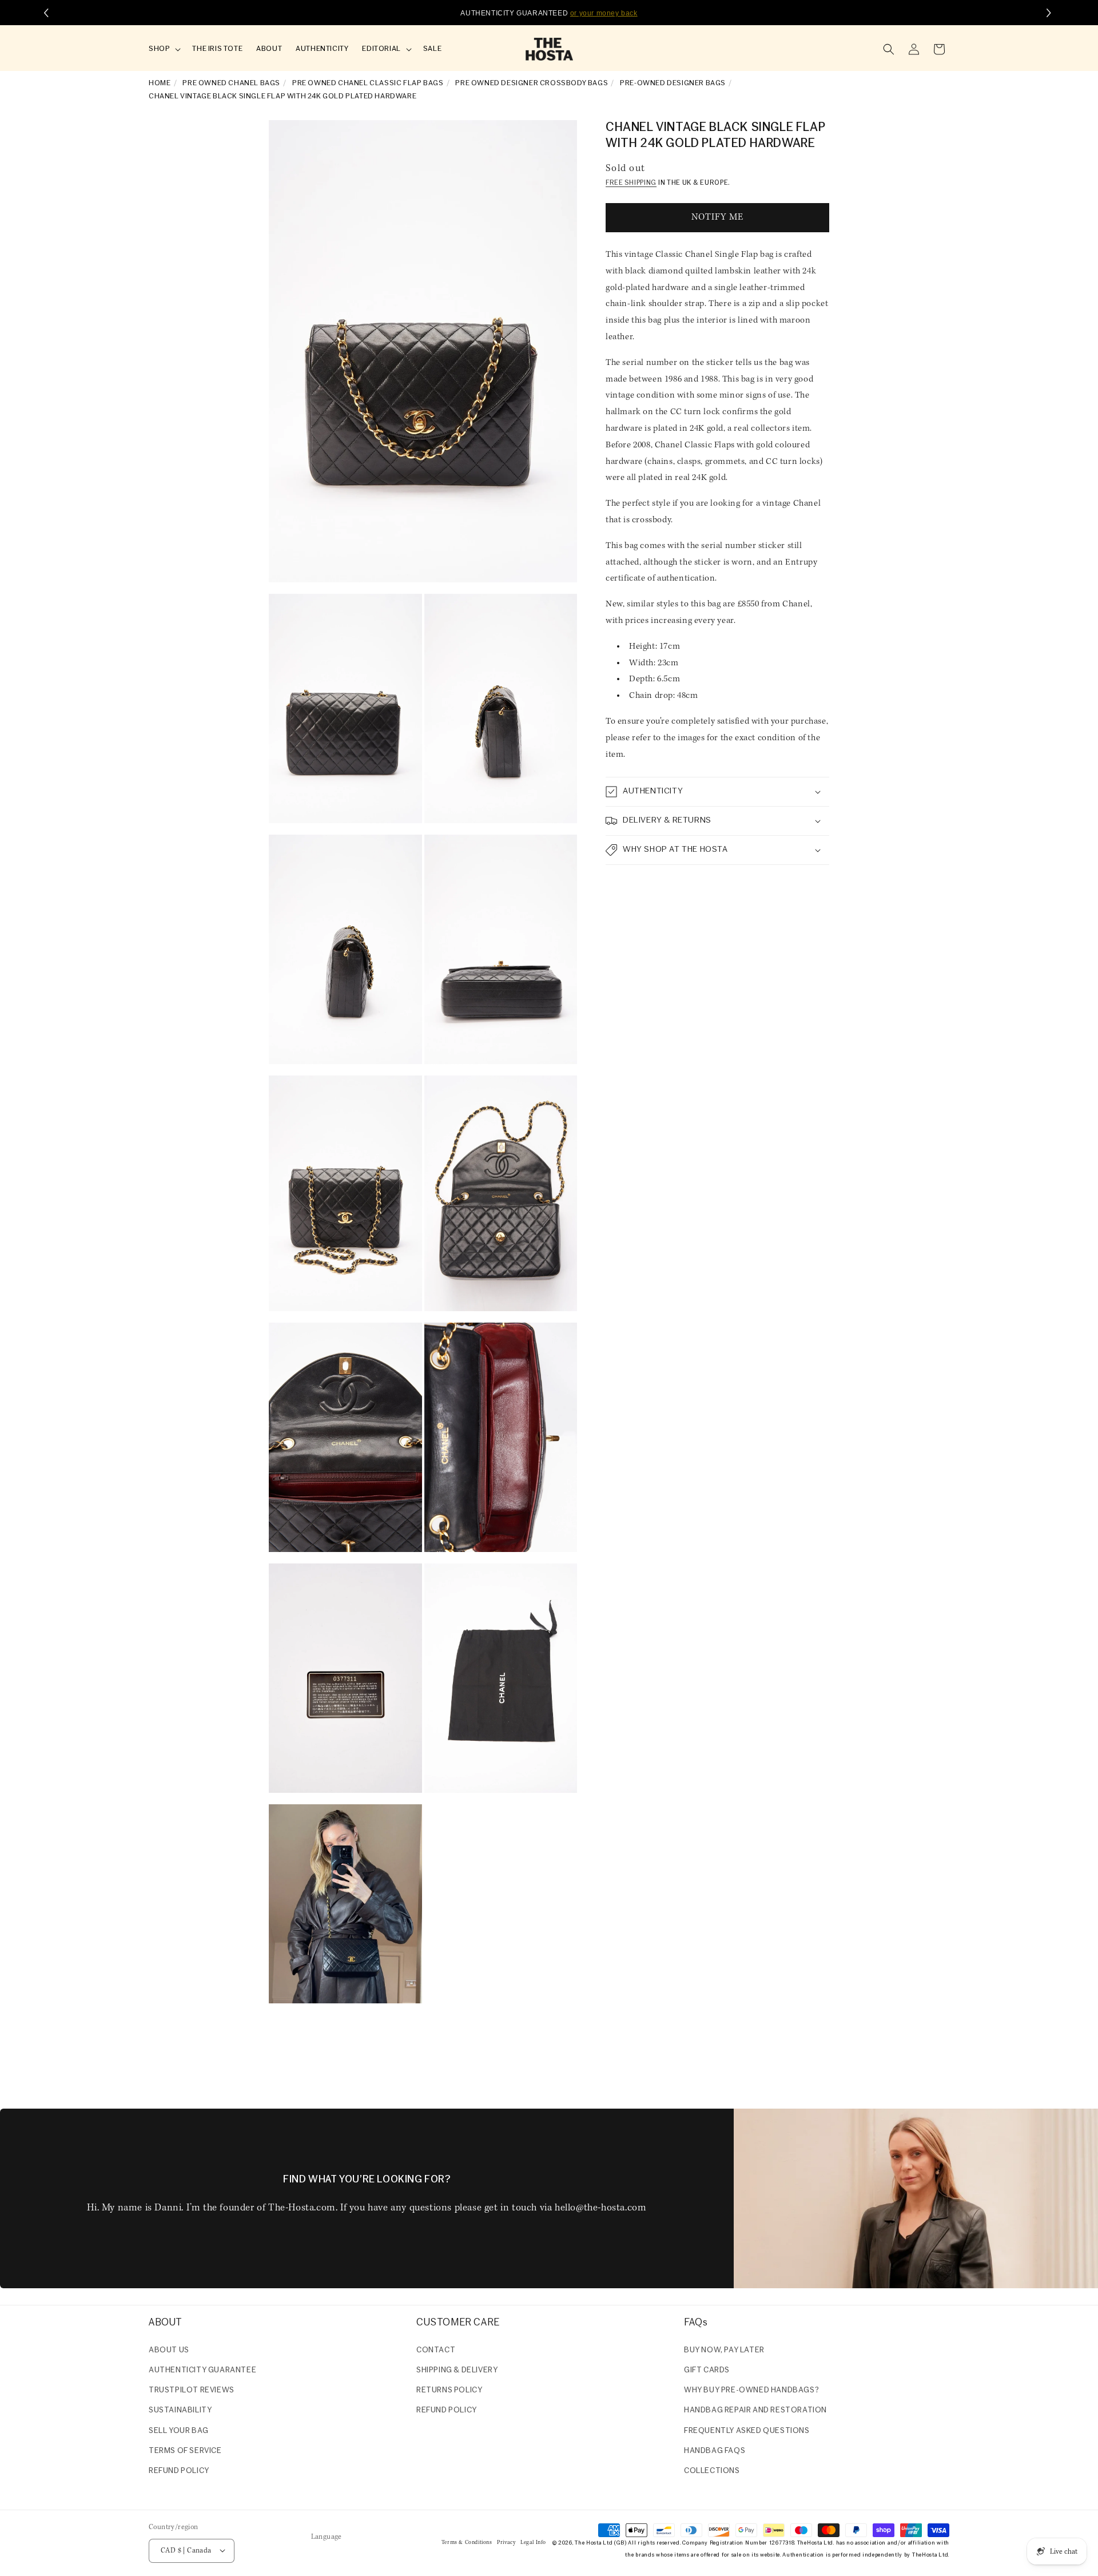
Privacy (506, 2543)
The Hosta (588, 2543)
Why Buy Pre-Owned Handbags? (751, 2390)
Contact (436, 2350)
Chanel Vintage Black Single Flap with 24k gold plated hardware (283, 96)
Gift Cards (707, 2370)
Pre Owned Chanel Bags (231, 83)
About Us (169, 2350)
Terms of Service (185, 2450)
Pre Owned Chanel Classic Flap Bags (368, 83)
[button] (164, 49)
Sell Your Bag (179, 2430)
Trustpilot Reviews (192, 2390)
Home (160, 83)
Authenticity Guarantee (202, 2370)
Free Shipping (631, 183)
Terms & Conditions (467, 2543)
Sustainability (180, 2410)
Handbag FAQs (715, 2450)
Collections (712, 2470)
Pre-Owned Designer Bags (673, 83)
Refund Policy (447, 2410)
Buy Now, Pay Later (724, 2350)
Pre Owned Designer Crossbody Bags (532, 83)
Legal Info (533, 2543)
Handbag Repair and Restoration (755, 2410)
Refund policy (179, 2470)
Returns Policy (449, 2390)
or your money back (604, 13)
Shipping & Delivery (457, 2370)
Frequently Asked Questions (747, 2430)
